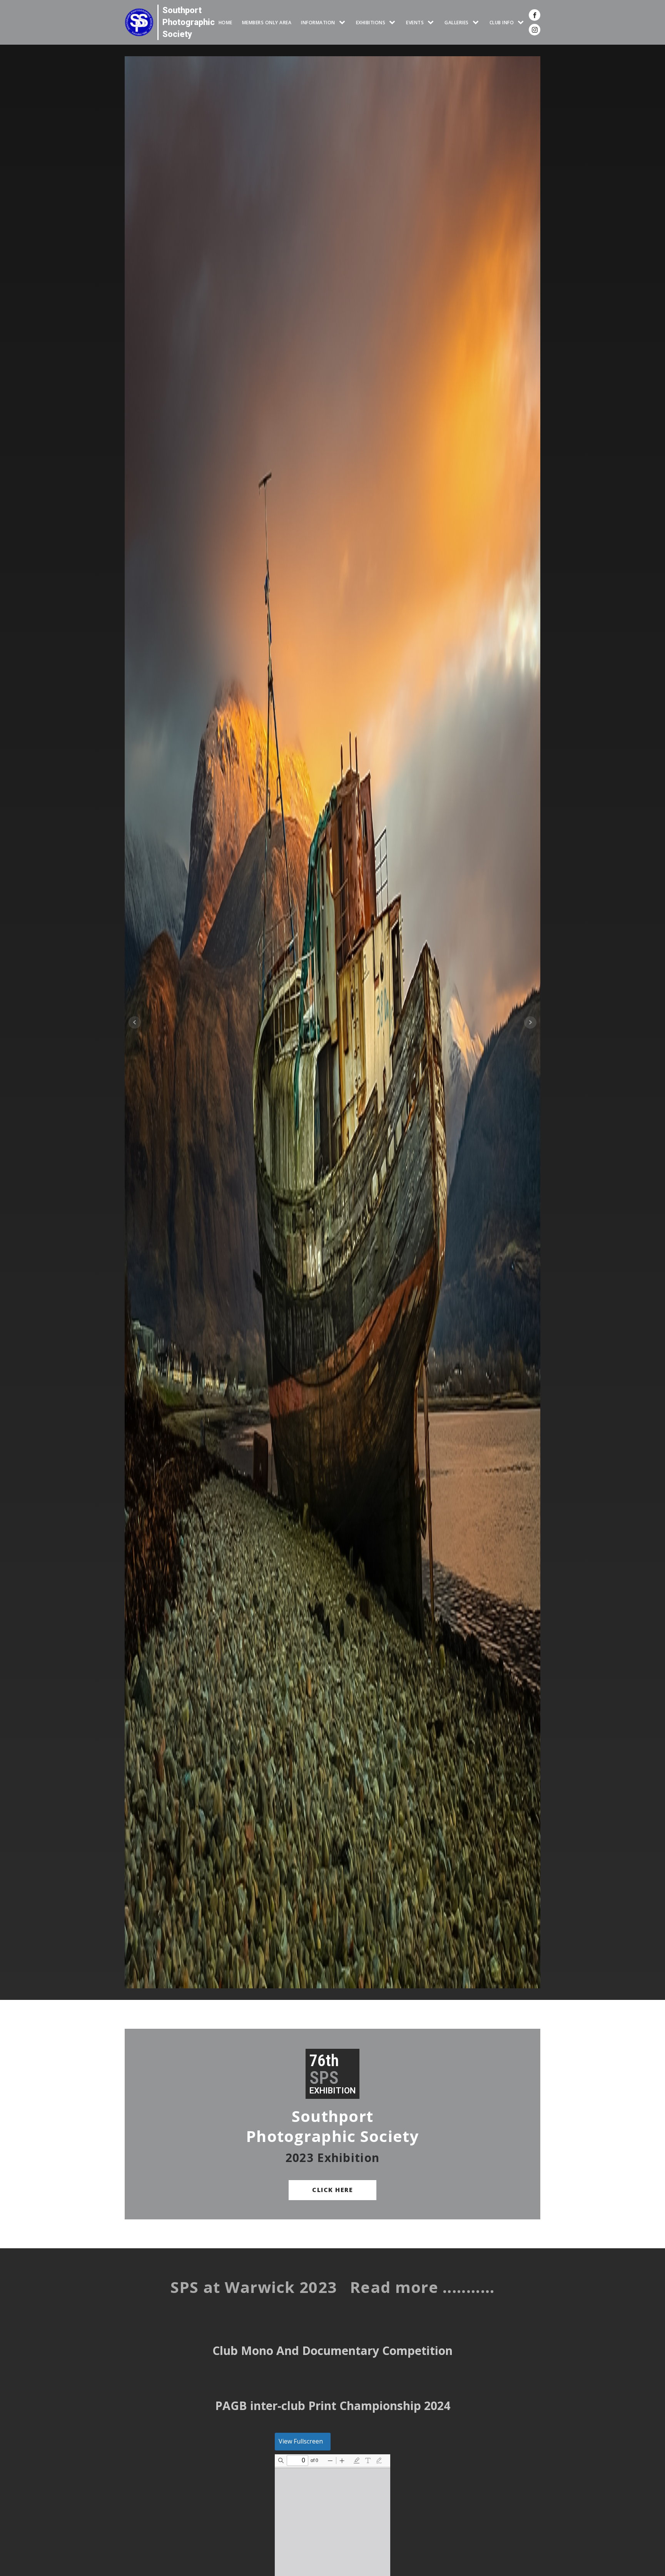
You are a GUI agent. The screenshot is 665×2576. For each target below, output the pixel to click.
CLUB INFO (502, 23)
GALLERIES (457, 23)
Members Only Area (267, 23)
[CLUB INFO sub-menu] (522, 23)
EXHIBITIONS (371, 23)
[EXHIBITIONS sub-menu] (394, 23)
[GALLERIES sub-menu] (477, 23)
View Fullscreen (301, 2441)
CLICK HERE (332, 2190)
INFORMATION (318, 23)
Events (415, 23)
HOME (226, 23)
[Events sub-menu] (432, 23)
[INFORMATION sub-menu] (344, 23)
